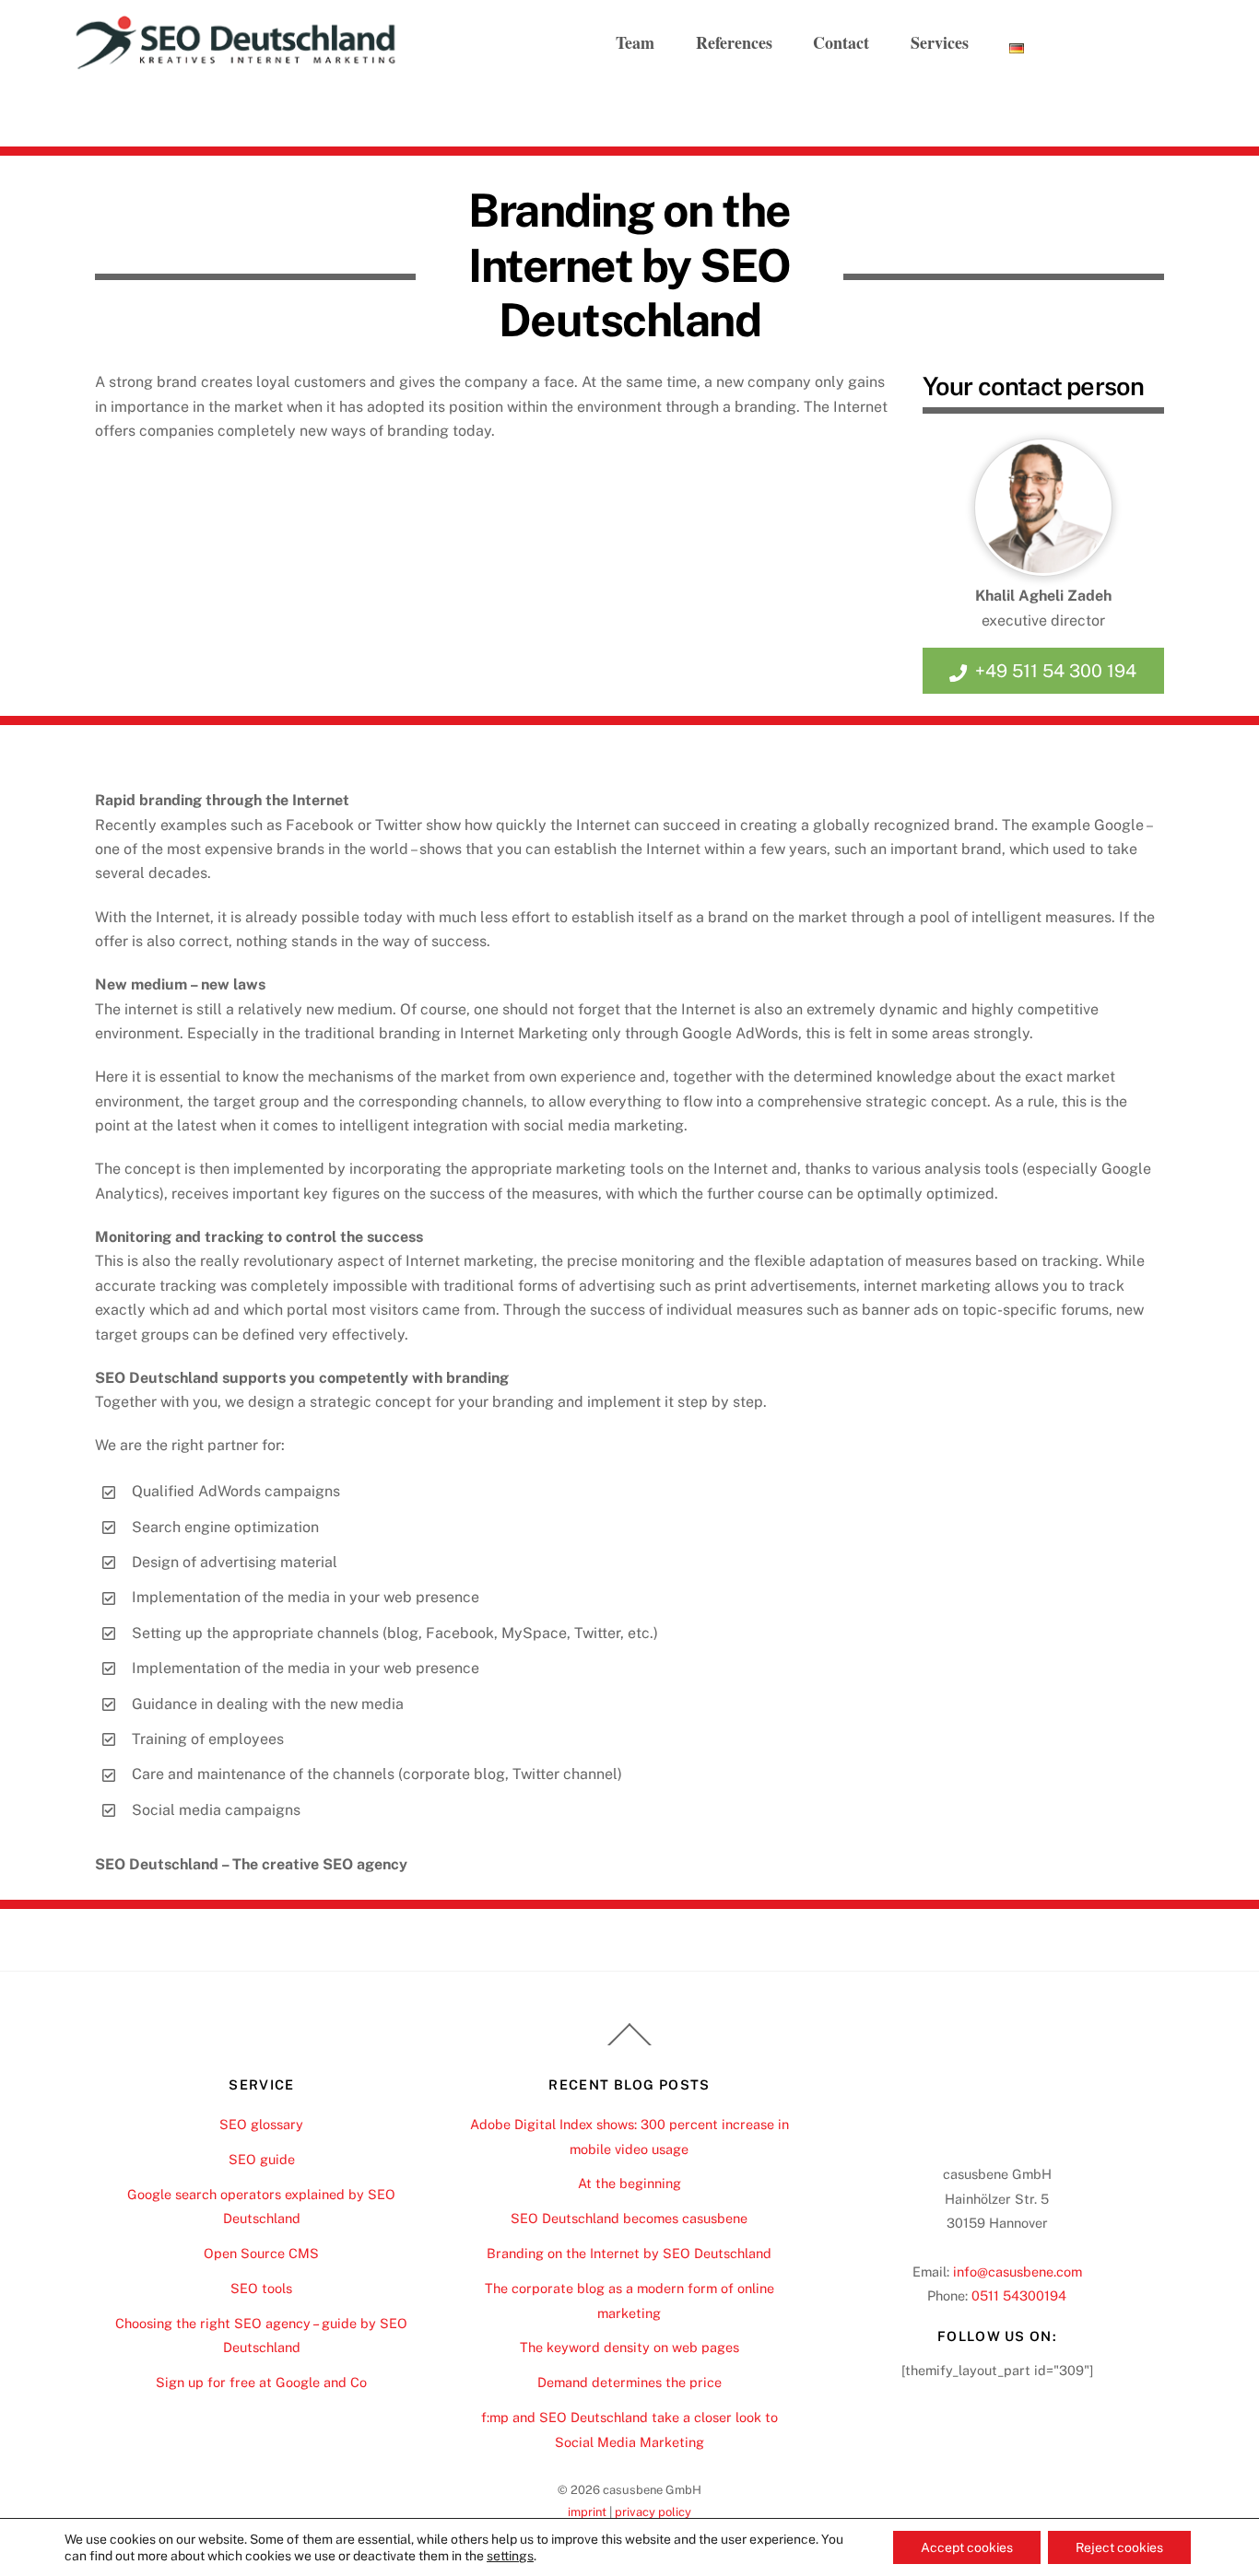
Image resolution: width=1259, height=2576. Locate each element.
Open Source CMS (261, 2253)
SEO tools (261, 2288)
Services (940, 42)
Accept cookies (967, 2547)
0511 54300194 (1019, 2295)
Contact (841, 42)
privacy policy (653, 2512)
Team (635, 42)
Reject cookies (1119, 2547)
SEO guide (262, 2159)
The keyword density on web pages (629, 2347)
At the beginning (629, 2183)
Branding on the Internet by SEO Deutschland (629, 2253)
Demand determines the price (629, 2382)
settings (510, 2556)
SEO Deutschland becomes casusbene (629, 2218)
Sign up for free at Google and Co (261, 2382)
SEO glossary (261, 2124)
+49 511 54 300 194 (1056, 671)
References (734, 42)
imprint (587, 2512)
